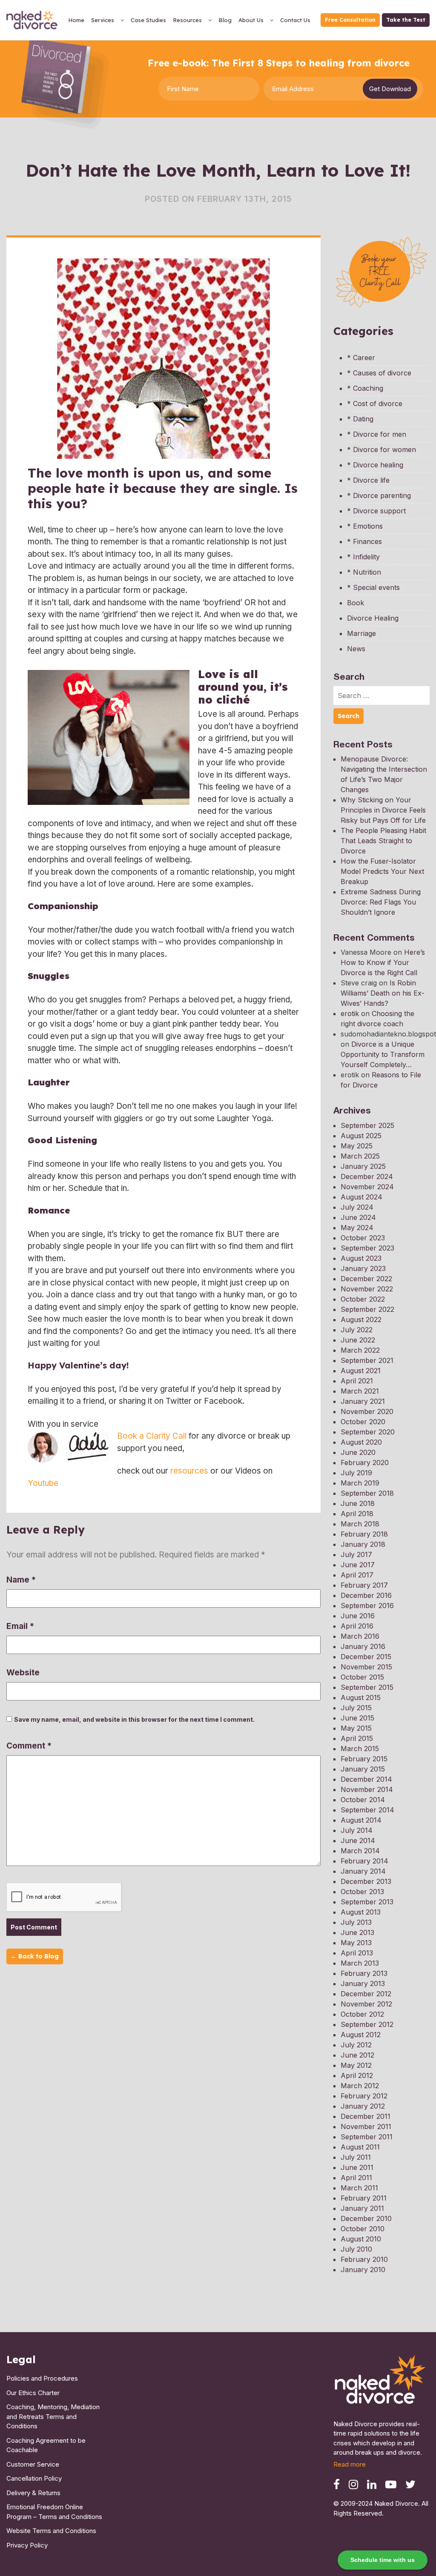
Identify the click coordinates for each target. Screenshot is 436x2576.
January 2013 (363, 1984)
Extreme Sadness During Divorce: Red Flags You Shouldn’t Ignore (381, 902)
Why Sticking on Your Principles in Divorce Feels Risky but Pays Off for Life (383, 810)
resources (189, 1471)
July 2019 (356, 1473)
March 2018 (360, 1524)
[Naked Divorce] (381, 2382)
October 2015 (362, 1677)
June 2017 (358, 1565)
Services (103, 20)
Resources (187, 20)
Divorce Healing (373, 618)
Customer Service (33, 2464)
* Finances (364, 541)
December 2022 (366, 1279)
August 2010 (361, 2239)
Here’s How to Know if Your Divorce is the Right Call (383, 962)
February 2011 (364, 2198)
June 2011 (357, 2167)
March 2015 (360, 1749)
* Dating (360, 419)
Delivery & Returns (33, 2493)
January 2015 (363, 1769)
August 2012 (361, 2035)
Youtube (43, 1483)
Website (23, 1673)
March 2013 (360, 1963)
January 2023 (363, 1268)
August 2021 (361, 1371)
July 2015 (356, 1708)
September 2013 (367, 1902)
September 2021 (367, 1360)
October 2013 (362, 1892)
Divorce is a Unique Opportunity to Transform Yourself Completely (383, 1054)
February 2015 (364, 1759)
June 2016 (358, 1616)
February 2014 (364, 1861)
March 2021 (360, 1391)
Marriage (361, 633)
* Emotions (365, 526)
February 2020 (365, 1463)
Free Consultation (350, 20)
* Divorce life (368, 480)
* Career (361, 358)
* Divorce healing (375, 465)
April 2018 (357, 1514)
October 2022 (363, 1299)
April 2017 (357, 1575)
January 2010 (363, 2270)
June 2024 (358, 1217)
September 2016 (367, 1606)
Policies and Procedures (42, 2378)
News (356, 649)
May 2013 (356, 1943)
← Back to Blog (35, 1956)
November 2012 (366, 2004)
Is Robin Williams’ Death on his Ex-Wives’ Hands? (383, 993)
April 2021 (357, 1381)
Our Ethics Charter (33, 2393)
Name (21, 1580)
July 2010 (356, 2249)
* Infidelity (363, 557)
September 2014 (367, 1810)
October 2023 (363, 1238)
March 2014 (360, 1851)
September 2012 (367, 2024)
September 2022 (367, 1309)
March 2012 (360, 2086)
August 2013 (361, 1912)
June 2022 (358, 1340)
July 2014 (357, 1830)
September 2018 (367, 1493)
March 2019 (360, 1483)
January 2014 (363, 1871)
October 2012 (362, 2014)
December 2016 (366, 1595)
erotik (350, 1013)
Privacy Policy (27, 2545)
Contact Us (295, 20)
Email (20, 1626)
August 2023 (361, 1258)
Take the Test (406, 20)
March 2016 (360, 1636)
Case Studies (148, 20)
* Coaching (365, 388)
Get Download (390, 89)
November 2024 (367, 1187)
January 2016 (363, 1646)
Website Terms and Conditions (51, 2531)
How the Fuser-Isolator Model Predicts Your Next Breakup (382, 871)
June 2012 (357, 2055)
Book (356, 603)
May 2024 (357, 1228)
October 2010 (363, 2229)
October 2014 (363, 1800)
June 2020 (358, 1452)
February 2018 (364, 1534)
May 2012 (356, 2065)
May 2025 (357, 1146)
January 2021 (363, 1401)
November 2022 (367, 1289)
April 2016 (357, 1626)
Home (76, 20)
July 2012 (356, 2045)
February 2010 (364, 2259)
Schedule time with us (383, 2560)
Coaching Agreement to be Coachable (46, 2445)
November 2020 (367, 1411)
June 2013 (357, 1932)
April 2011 (356, 2178)
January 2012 (363, 2106)
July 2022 (357, 1330)
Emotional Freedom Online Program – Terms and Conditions (54, 2512)
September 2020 (368, 1432)
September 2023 (367, 1248)
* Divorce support (376, 511)
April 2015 (357, 1738)
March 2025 (360, 1156)
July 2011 (356, 2157)
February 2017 (364, 1585)
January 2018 (363, 1544)
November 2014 (367, 1789)
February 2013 (364, 1973)
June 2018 (358, 1503)
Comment (29, 1746)
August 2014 (361, 1820)
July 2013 (356, 1922)
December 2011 (366, 2116)
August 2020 (361, 1442)
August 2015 (361, 1697)
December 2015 (366, 1657)
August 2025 (361, 1136)
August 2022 (361, 1319)
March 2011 (359, 2188)
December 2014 (366, 1779)
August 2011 (360, 2147)
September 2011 (367, 2137)
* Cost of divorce (375, 404)
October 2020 (363, 1422)
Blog (225, 20)
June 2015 (357, 1718)
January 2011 (362, 2208)
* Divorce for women (381, 449)
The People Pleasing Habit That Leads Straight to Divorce (383, 841)
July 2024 (357, 1207)
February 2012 (364, 2096)
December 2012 (366, 1994)
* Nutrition (364, 572)
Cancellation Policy (34, 2478)
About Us (251, 20)
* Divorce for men (377, 434)
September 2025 (367, 1125)
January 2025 (363, 1166)
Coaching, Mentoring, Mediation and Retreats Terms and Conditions (53, 2416)
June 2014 (358, 1840)
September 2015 (367, 1687)
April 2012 (357, 2075)
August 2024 (361, 1197)
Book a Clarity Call (152, 1436)
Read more (350, 2464)
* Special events (373, 587)
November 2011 (366, 2127)
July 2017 (356, 1554)
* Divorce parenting (379, 495)
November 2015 (366, 1667)
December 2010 (366, 2218)
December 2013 (366, 1881)
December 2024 (367, 1176)
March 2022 (360, 1350)
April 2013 (357, 1953)
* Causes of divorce (379, 373)
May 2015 (356, 1728)
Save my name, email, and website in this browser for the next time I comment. (134, 1719)
